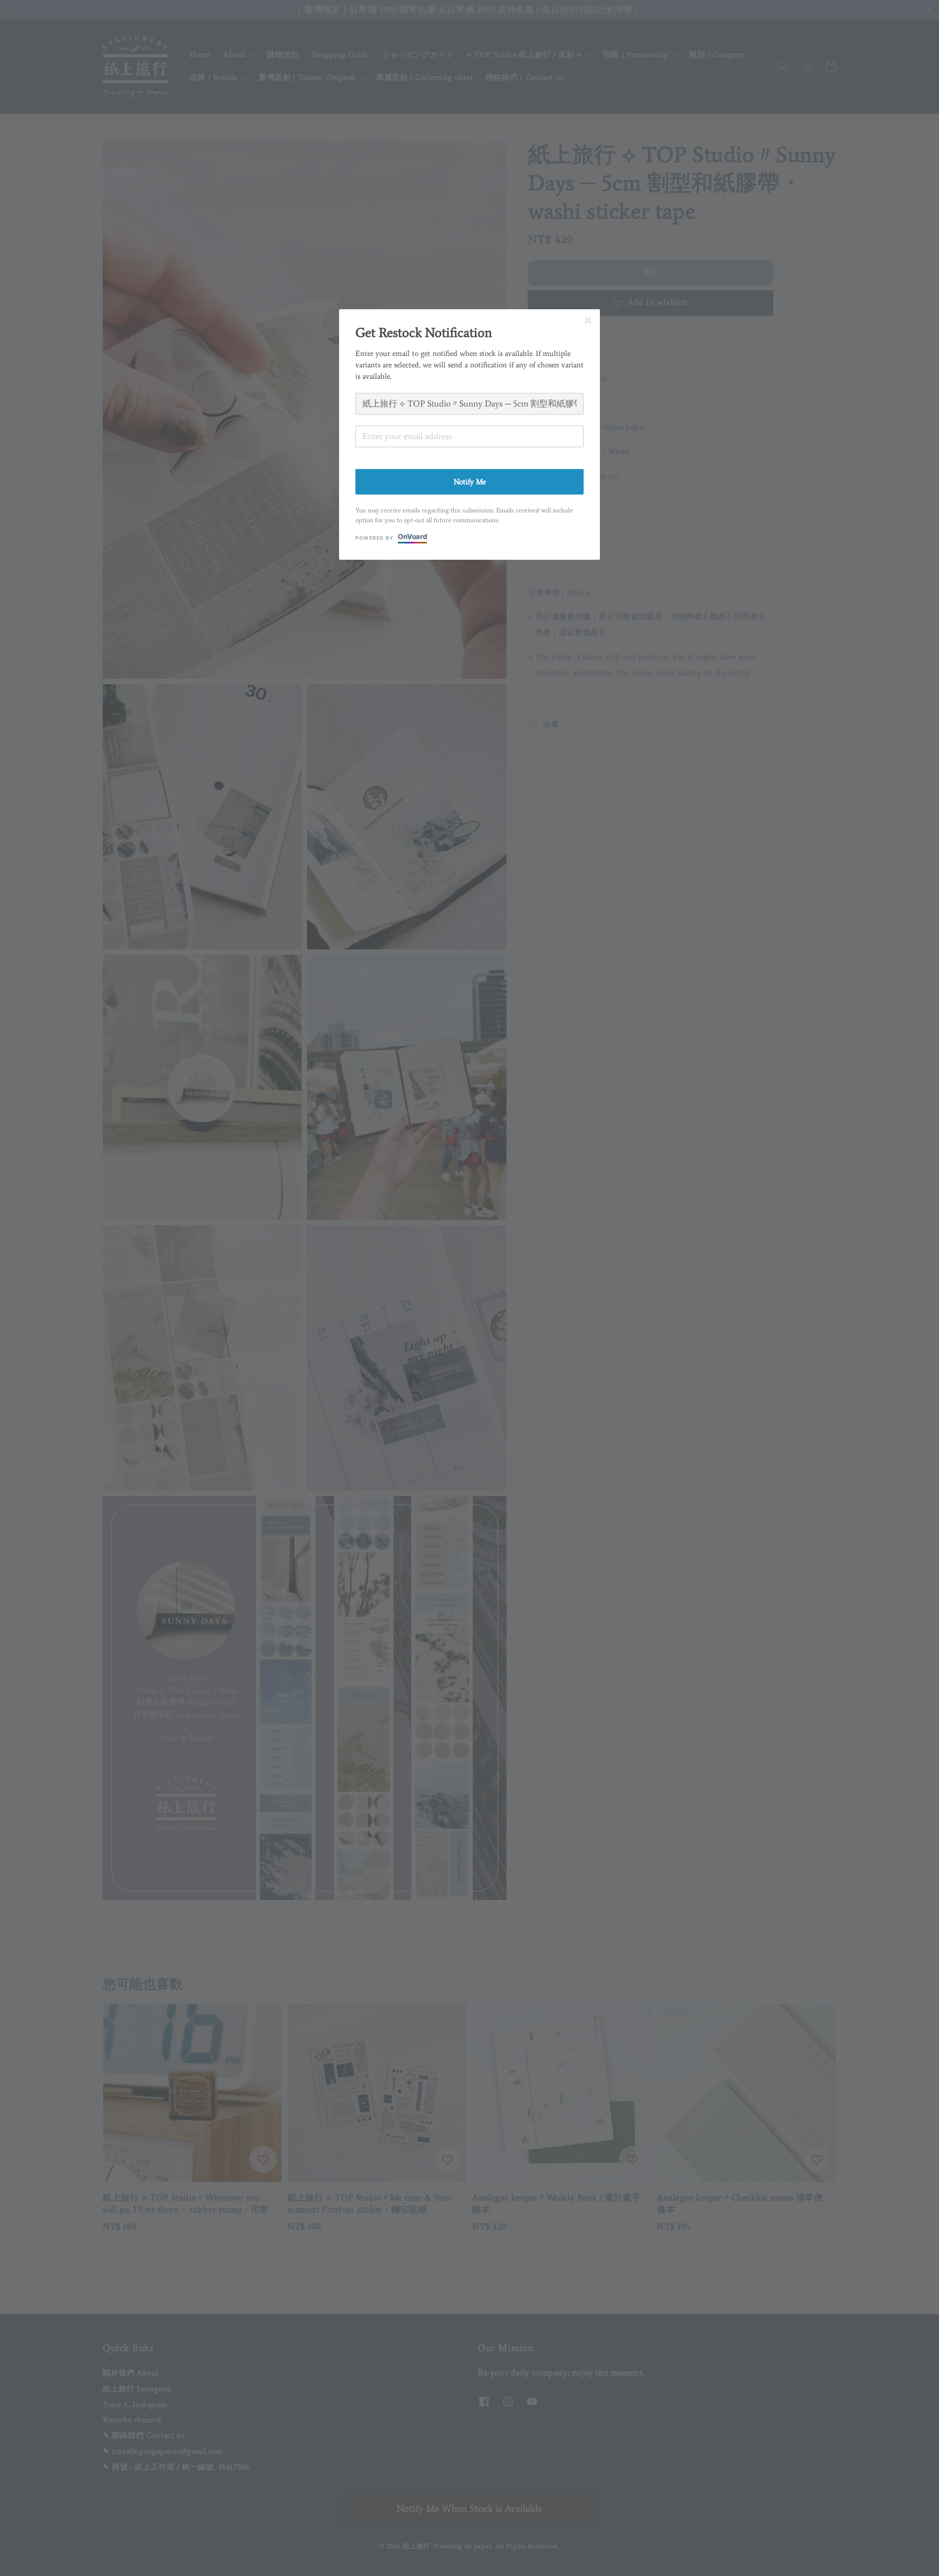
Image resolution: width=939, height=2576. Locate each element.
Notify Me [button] (470, 482)
